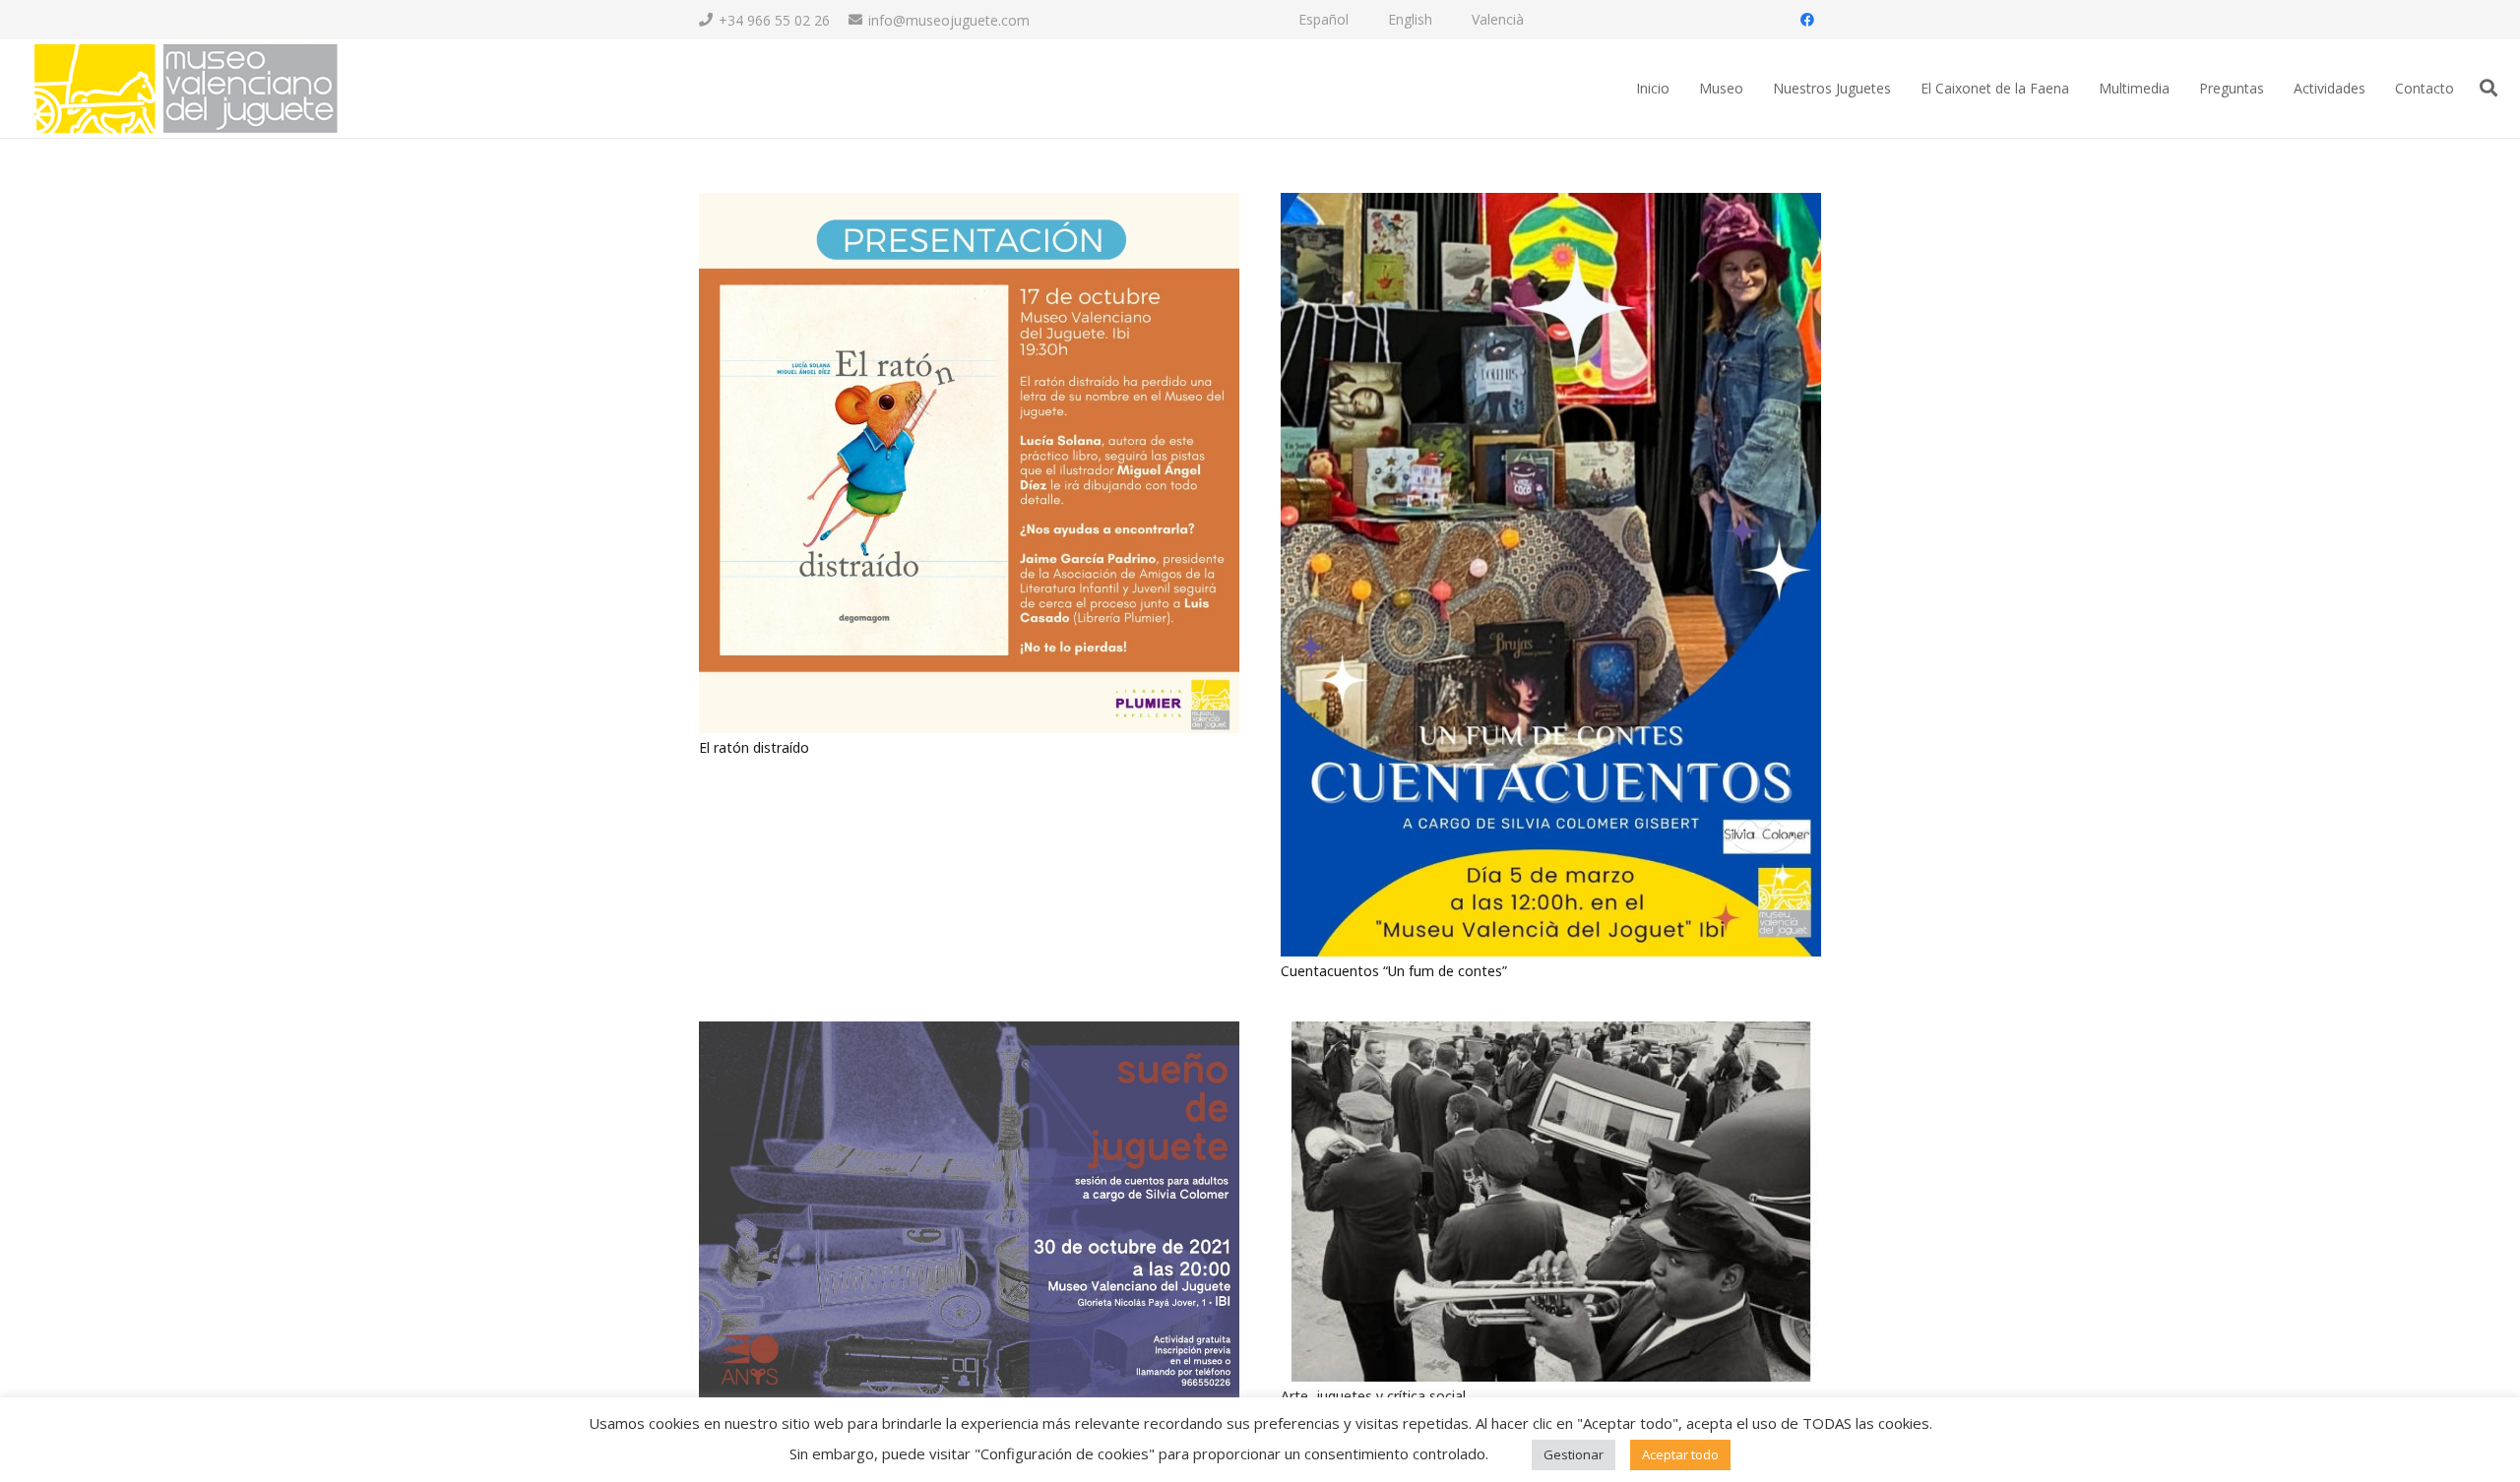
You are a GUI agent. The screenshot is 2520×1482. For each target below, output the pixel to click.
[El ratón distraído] (969, 204)
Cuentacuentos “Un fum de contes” (1394, 971)
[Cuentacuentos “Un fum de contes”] (1551, 204)
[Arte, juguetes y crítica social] (1551, 1033)
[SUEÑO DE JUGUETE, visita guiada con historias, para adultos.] (969, 1033)
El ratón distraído (754, 747)
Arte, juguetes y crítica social (1373, 1396)
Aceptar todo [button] (1680, 1454)
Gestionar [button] (1574, 1454)
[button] (2488, 88)
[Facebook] (1807, 20)
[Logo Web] (185, 89)
